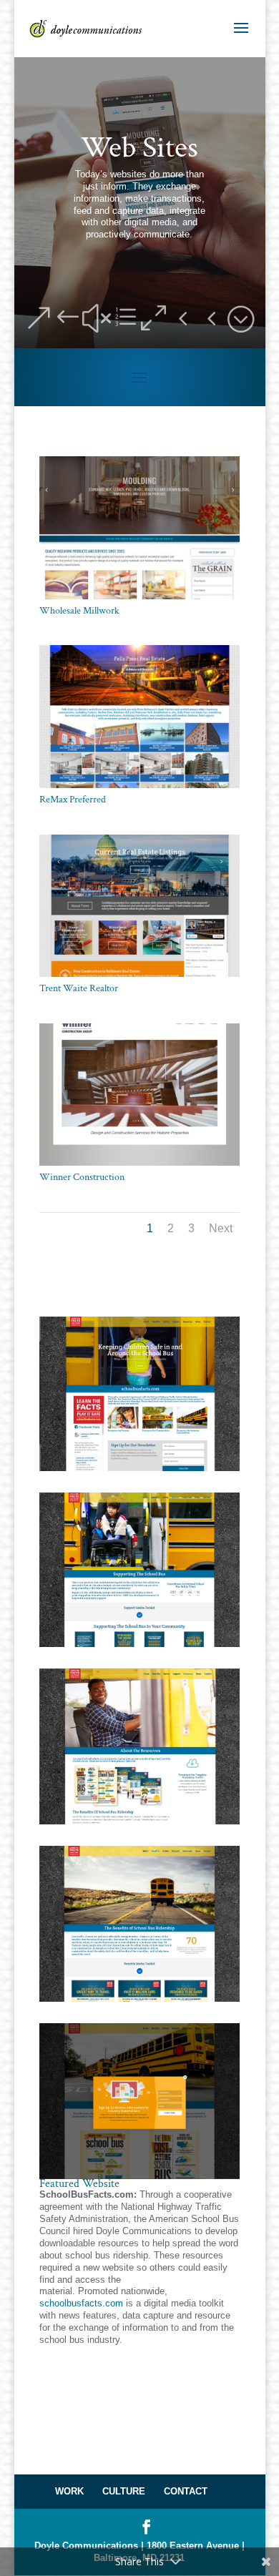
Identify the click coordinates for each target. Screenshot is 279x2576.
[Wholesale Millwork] (140, 599)
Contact (186, 2491)
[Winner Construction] (140, 1165)
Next (221, 1228)
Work (69, 2491)
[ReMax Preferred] (140, 788)
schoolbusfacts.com (81, 2303)
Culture (124, 2491)
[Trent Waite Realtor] (140, 977)
